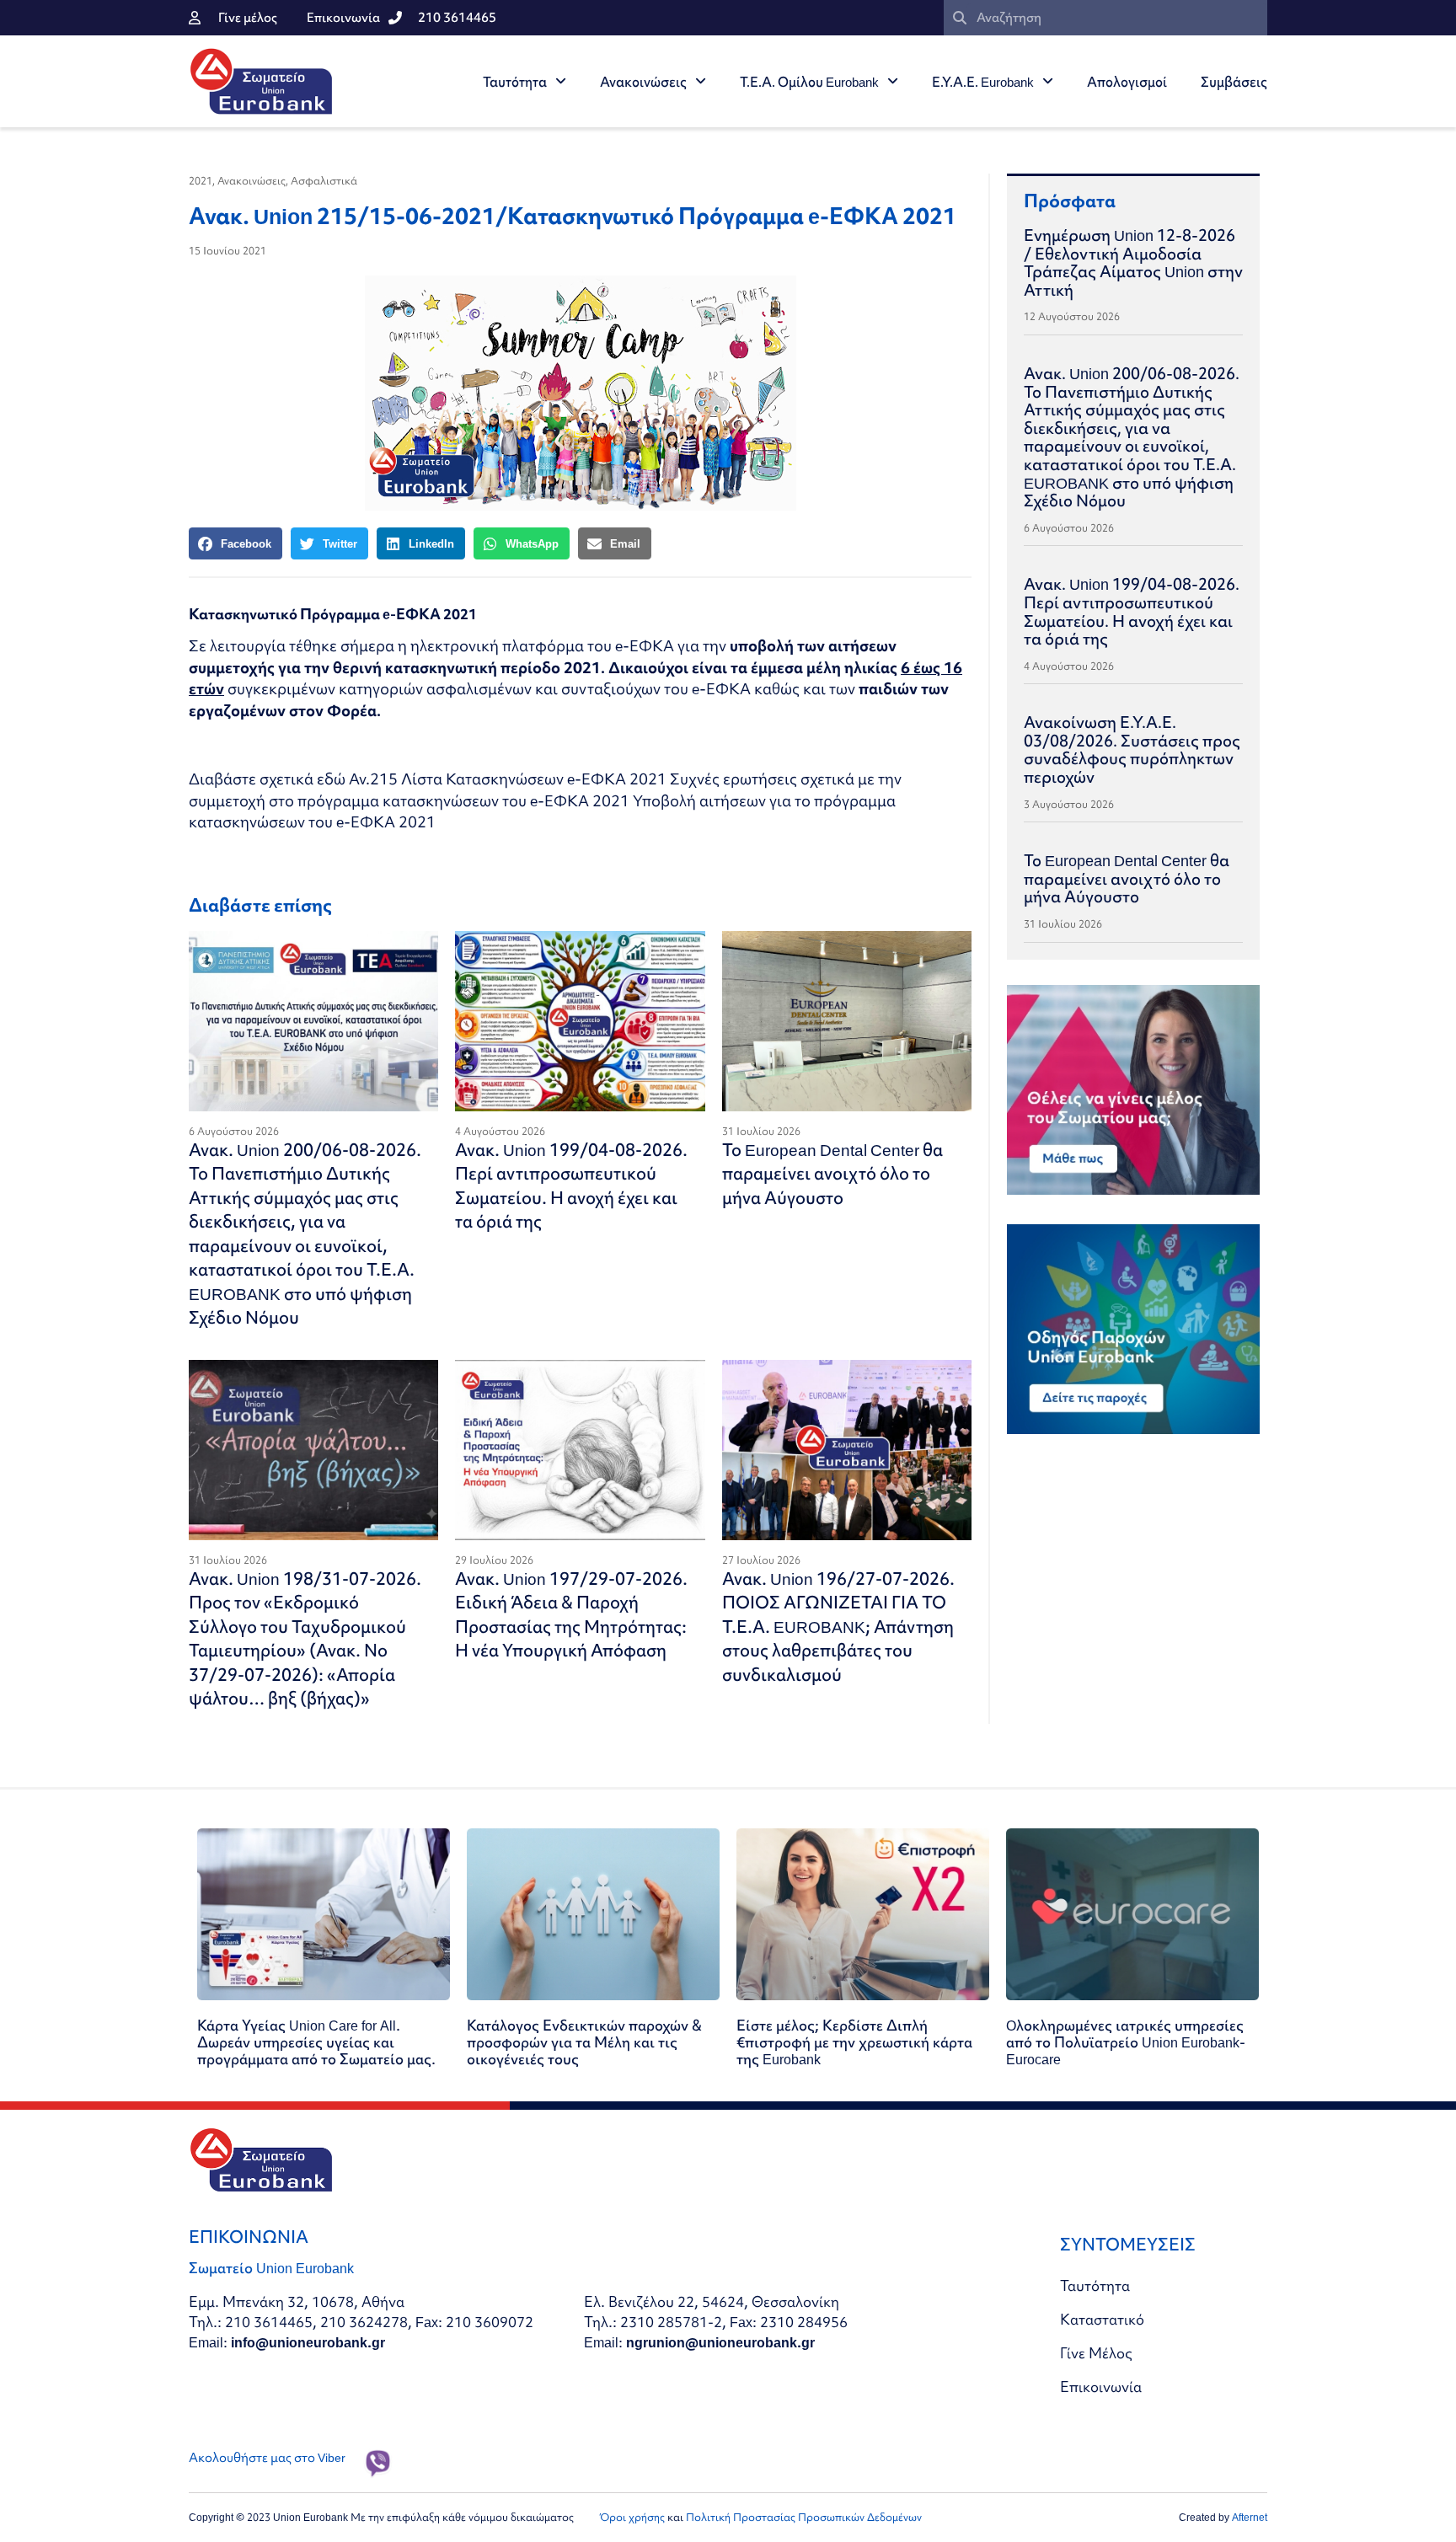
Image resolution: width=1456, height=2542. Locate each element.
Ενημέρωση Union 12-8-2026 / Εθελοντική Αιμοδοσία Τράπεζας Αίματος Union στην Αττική (1133, 262)
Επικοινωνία (1101, 2387)
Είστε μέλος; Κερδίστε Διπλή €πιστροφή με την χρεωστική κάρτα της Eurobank (854, 2042)
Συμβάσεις (1234, 82)
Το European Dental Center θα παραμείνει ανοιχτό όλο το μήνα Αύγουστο (832, 1174)
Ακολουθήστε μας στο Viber (267, 2458)
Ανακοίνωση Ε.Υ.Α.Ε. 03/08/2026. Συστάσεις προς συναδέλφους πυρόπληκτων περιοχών (1132, 749)
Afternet (1250, 2517)
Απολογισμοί (1127, 82)
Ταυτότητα (515, 82)
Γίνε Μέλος (1096, 2353)
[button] (236, 543)
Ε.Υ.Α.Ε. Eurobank (983, 82)
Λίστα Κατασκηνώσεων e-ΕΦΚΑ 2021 (534, 779)
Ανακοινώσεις (643, 82)
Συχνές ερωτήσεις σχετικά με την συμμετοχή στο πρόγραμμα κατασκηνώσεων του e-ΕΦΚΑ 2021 (545, 790)
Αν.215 (373, 779)
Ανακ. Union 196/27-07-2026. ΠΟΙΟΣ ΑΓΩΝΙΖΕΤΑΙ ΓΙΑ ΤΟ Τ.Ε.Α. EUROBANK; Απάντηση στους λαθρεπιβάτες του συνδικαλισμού (838, 1627)
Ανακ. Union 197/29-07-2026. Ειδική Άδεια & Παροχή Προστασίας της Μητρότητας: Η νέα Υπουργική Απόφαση (571, 1615)
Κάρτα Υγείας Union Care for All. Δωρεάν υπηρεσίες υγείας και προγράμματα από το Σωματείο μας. (316, 2042)
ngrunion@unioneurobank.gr (720, 2342)
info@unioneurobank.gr (308, 2342)
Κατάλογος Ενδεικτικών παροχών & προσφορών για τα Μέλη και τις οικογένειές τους (584, 2042)
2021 (201, 181)
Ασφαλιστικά (324, 181)
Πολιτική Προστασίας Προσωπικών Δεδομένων (804, 2517)
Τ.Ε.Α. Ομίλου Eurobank (809, 82)
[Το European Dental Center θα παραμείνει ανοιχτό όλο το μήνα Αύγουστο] (847, 1021)
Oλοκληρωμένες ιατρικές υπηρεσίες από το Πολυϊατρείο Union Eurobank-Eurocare (1126, 2042)
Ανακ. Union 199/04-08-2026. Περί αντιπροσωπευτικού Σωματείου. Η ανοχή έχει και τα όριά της (571, 1186)
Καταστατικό (1102, 2319)
